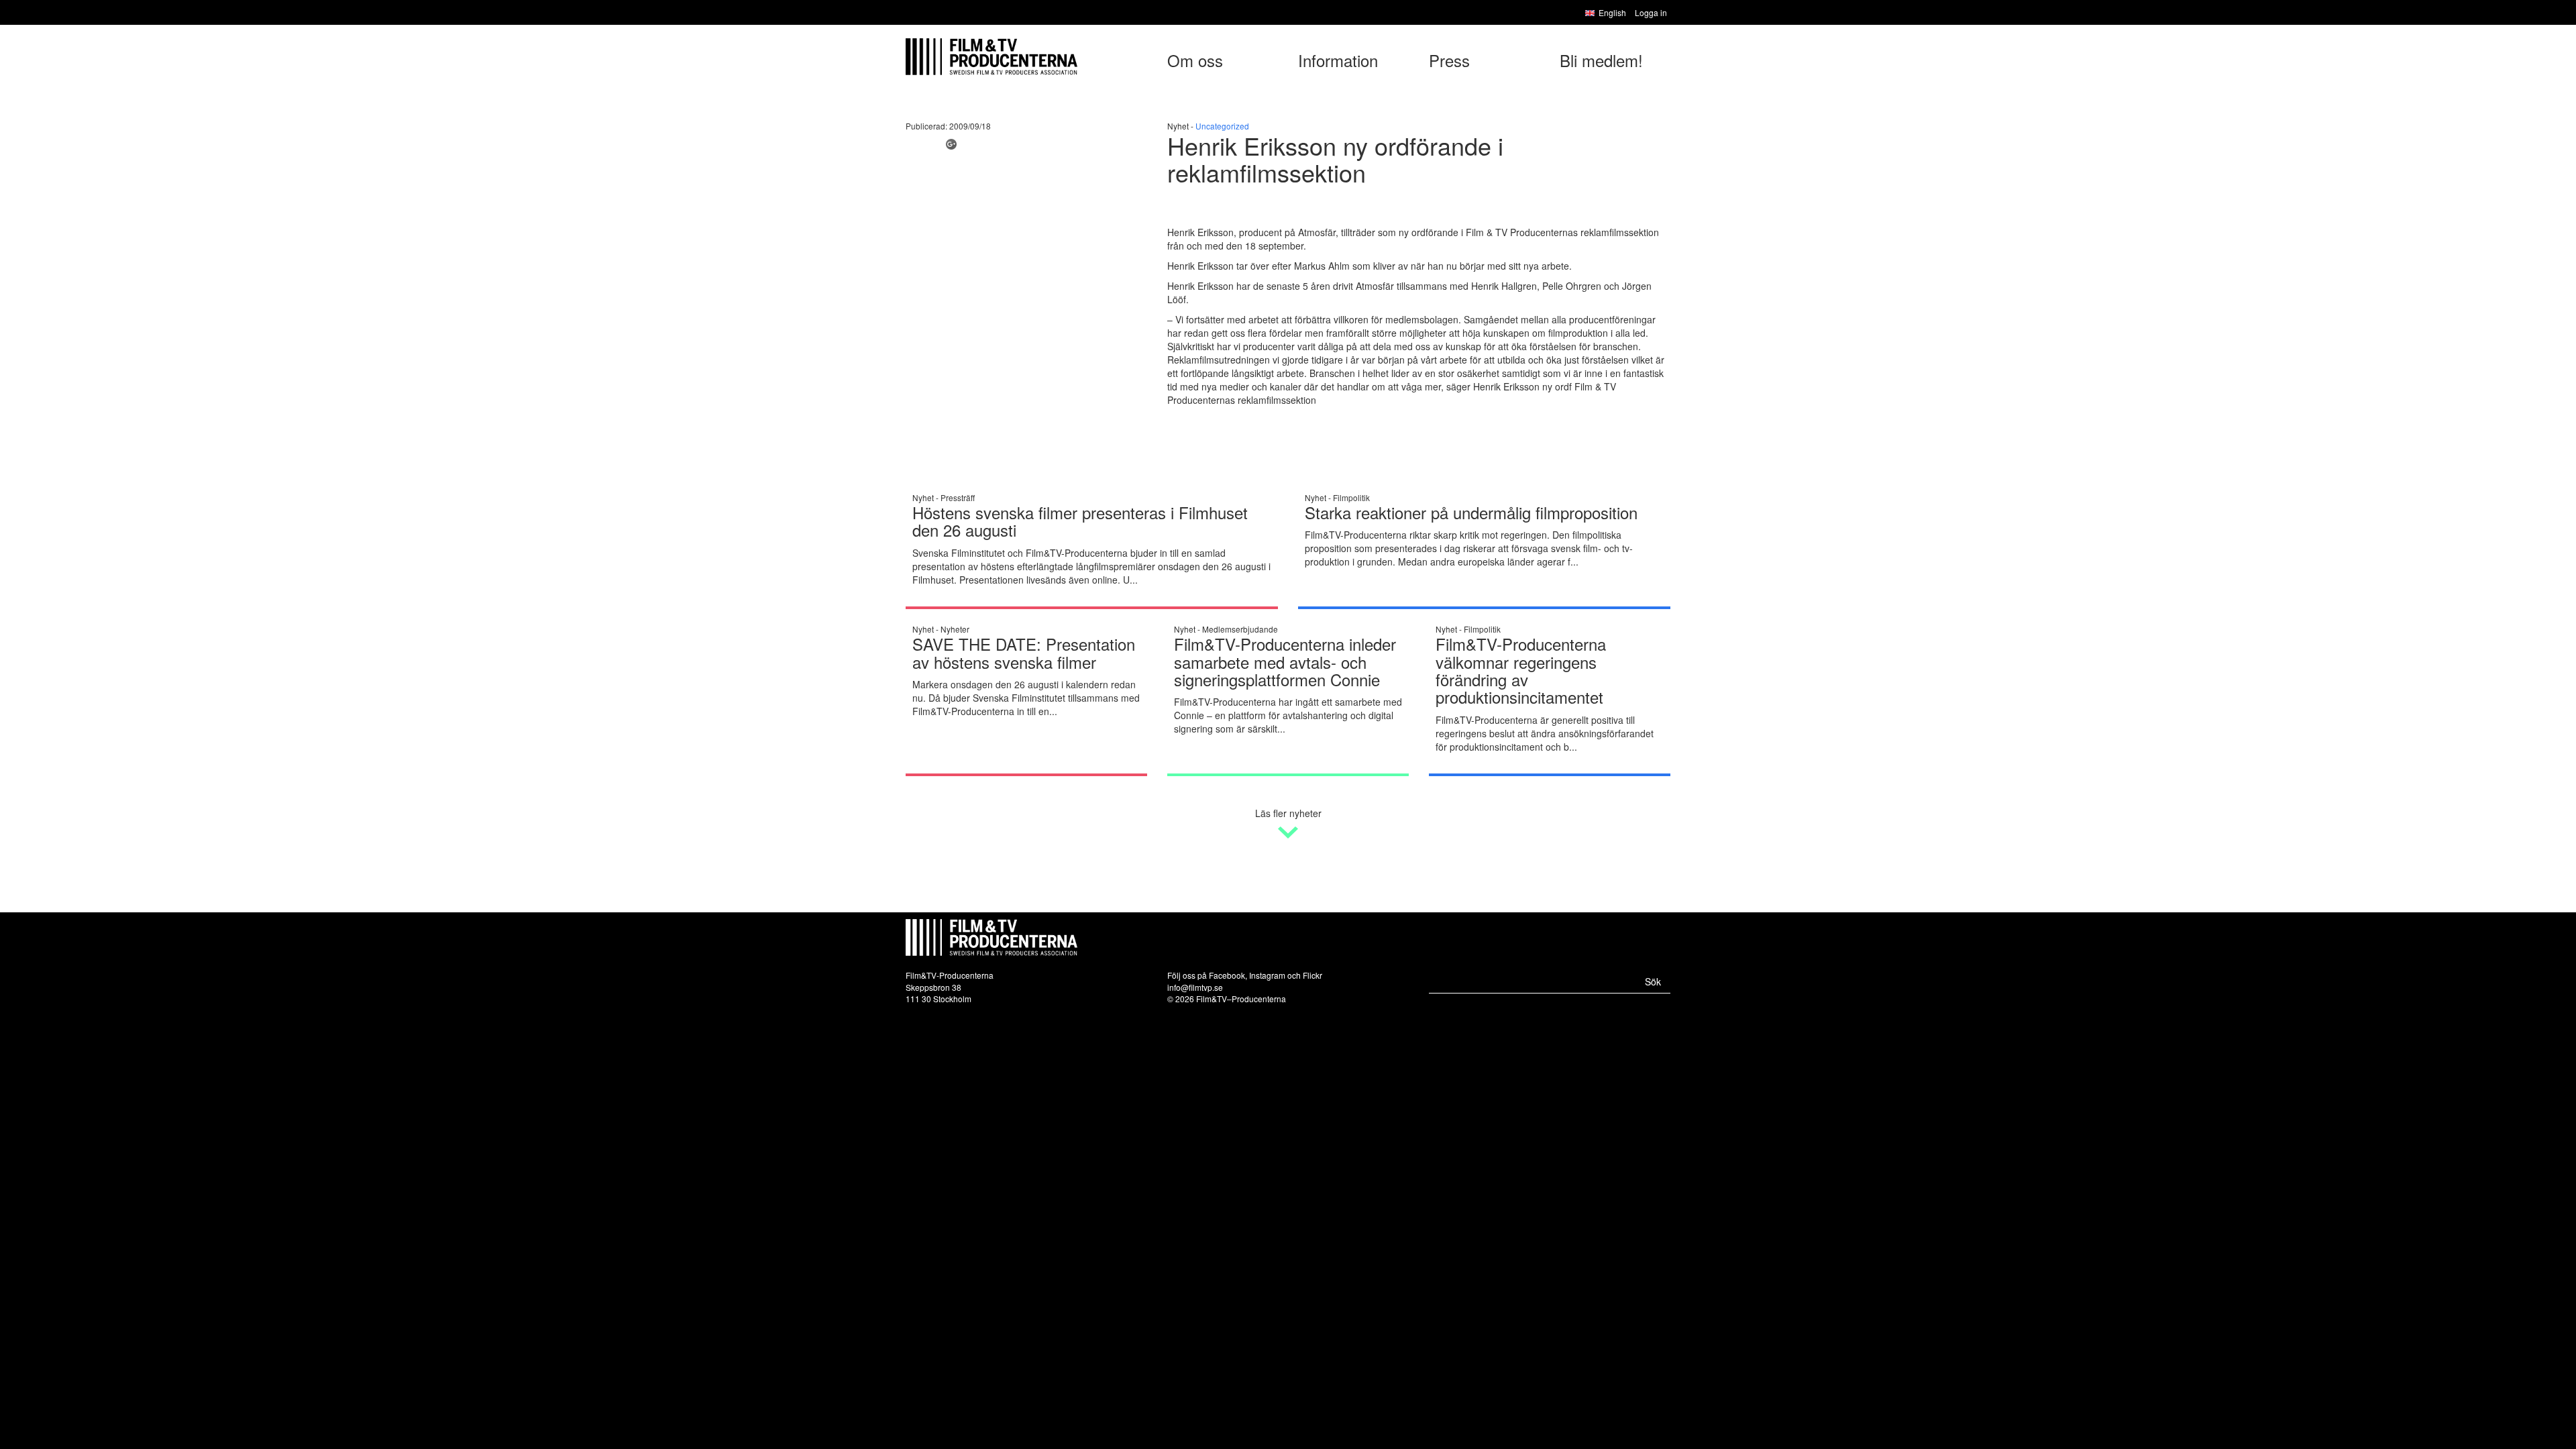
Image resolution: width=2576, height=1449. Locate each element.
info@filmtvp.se (1195, 987)
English (1612, 12)
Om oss (1195, 60)
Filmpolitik (1351, 497)
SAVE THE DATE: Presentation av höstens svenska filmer (1024, 652)
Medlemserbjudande (1240, 629)
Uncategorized (1222, 126)
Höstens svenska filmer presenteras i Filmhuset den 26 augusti (1080, 521)
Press (1449, 60)
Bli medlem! (1601, 60)
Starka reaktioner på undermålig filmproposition (1471, 512)
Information (1338, 60)
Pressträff (958, 497)
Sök (1653, 981)
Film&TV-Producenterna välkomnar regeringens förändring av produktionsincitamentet (1521, 670)
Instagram (1267, 975)
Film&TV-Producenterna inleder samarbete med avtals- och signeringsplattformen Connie (1285, 661)
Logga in (1651, 12)
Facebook (1227, 975)
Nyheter (955, 629)
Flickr (1312, 975)
